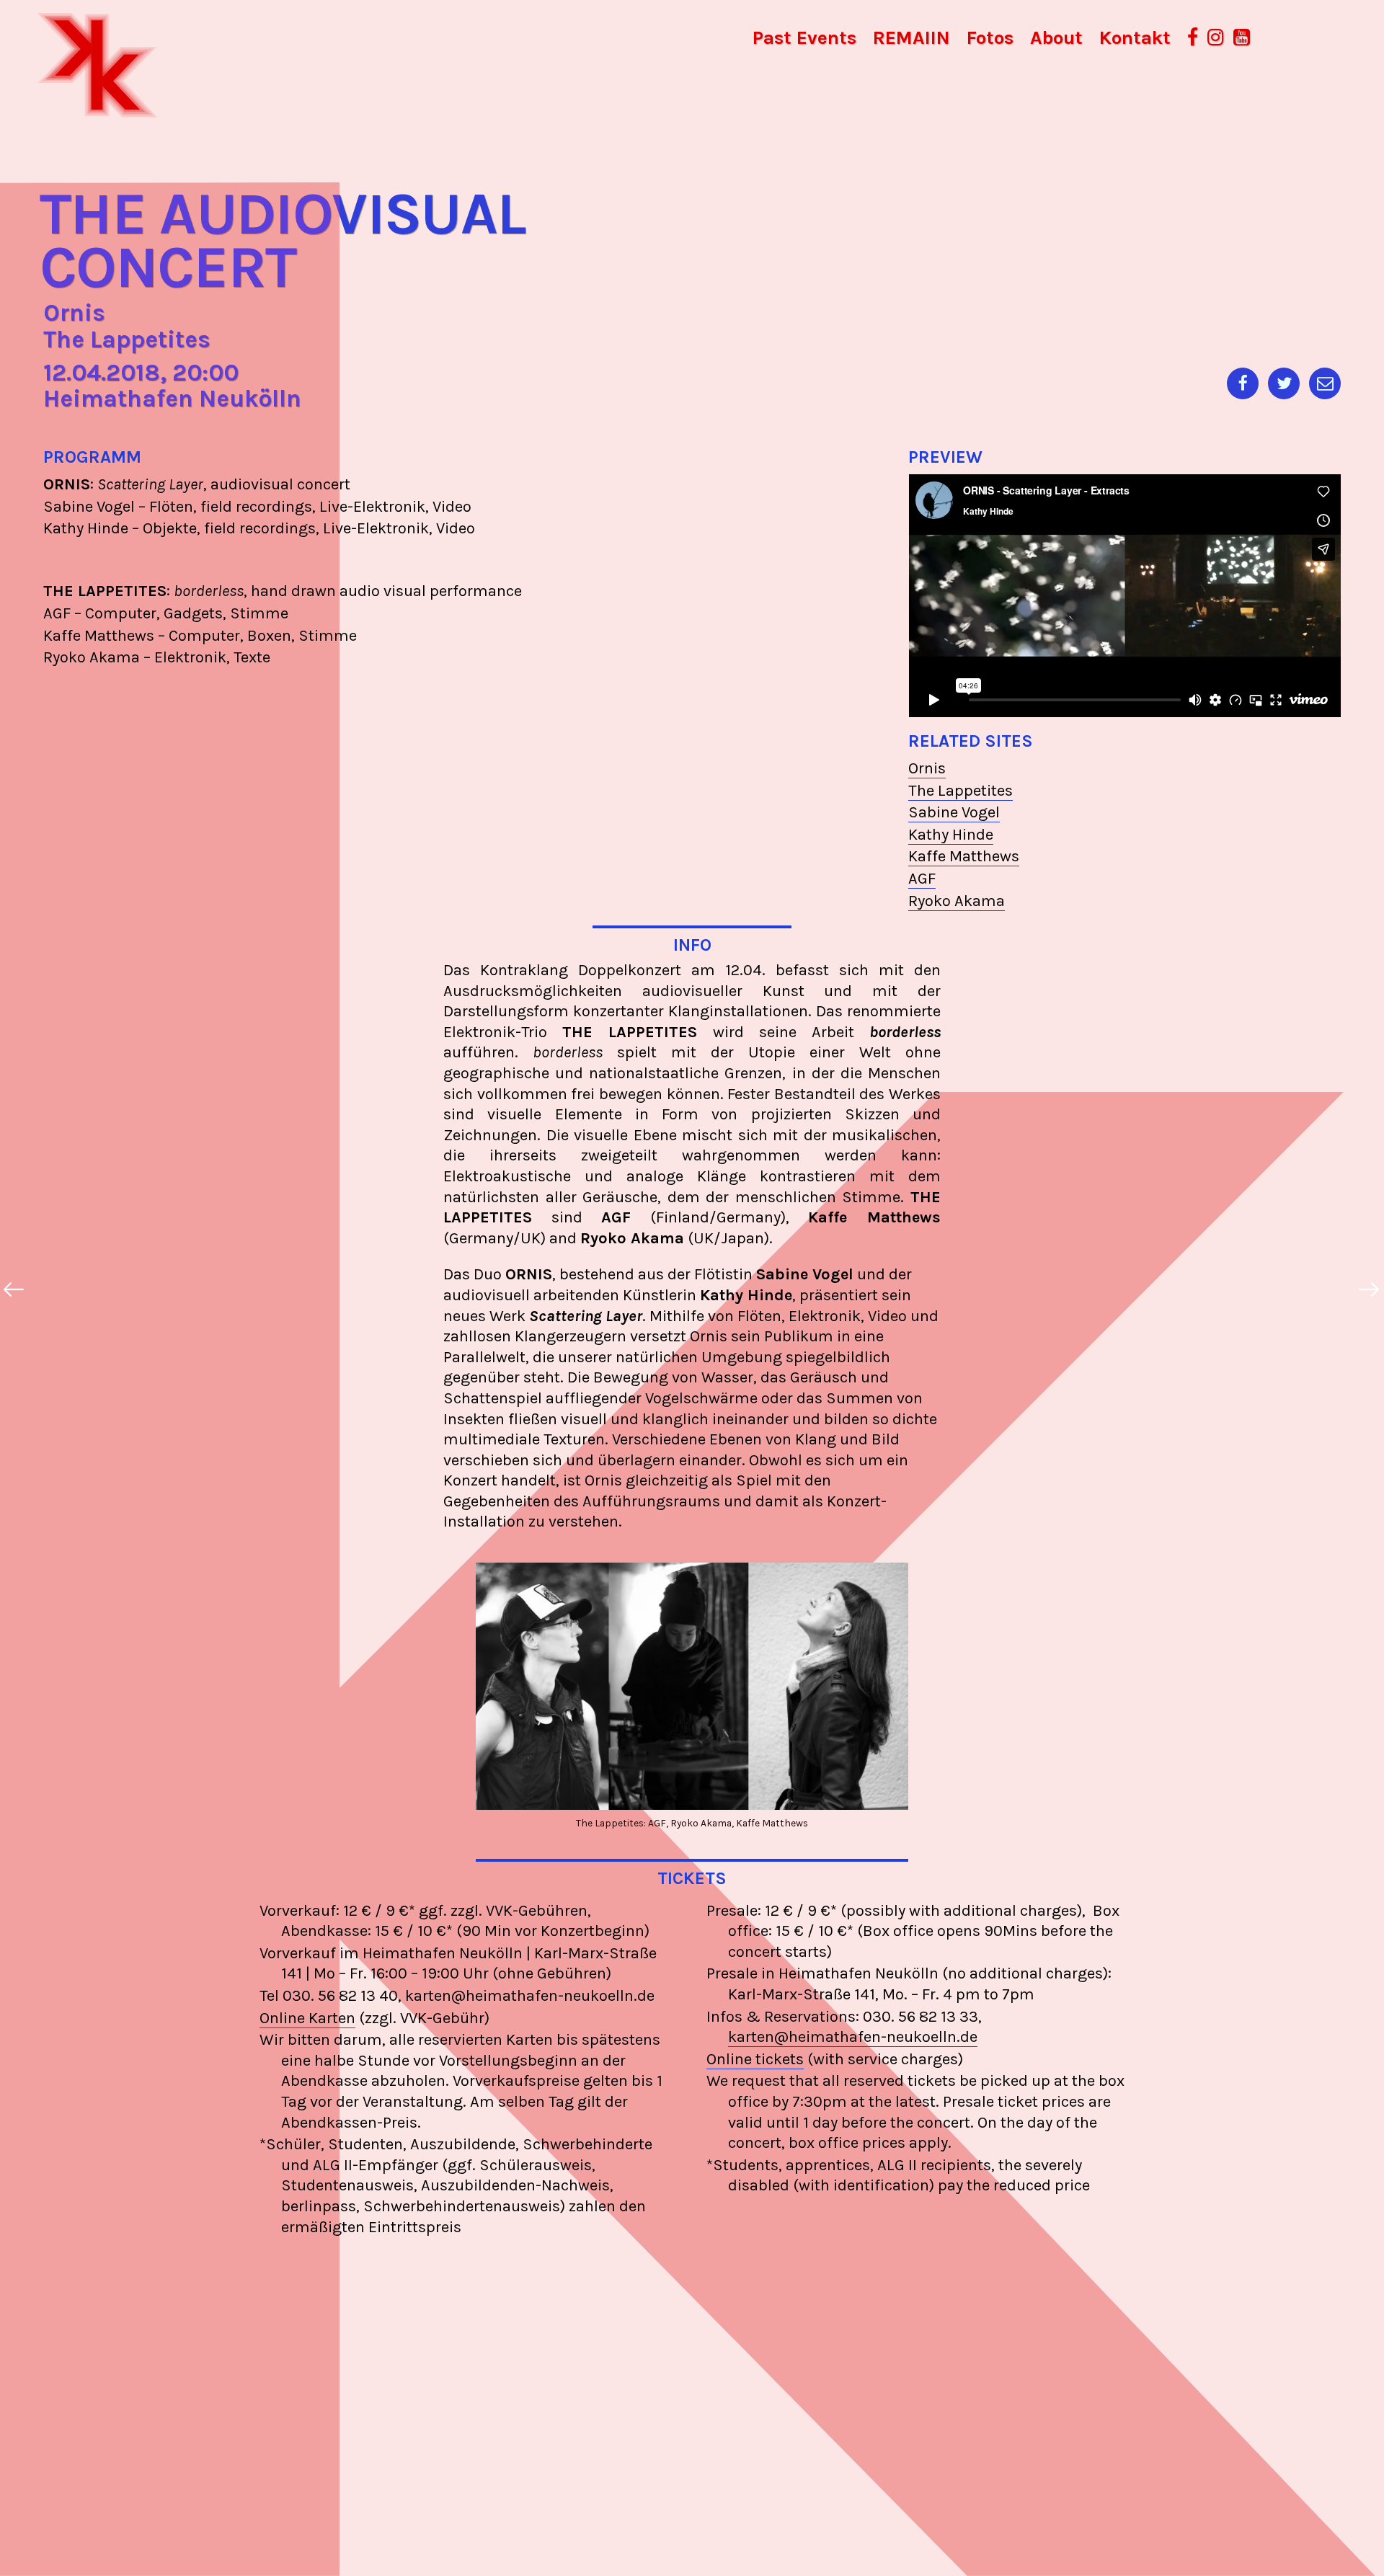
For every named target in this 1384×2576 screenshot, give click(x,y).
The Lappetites (961, 791)
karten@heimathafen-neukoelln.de (853, 2037)
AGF (922, 879)
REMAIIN (911, 38)
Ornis (927, 768)
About (1056, 38)
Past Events (804, 38)
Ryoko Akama (957, 901)
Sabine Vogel (954, 812)
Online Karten (307, 2018)
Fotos (990, 38)
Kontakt (1135, 38)
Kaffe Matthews (964, 856)
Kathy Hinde (951, 835)
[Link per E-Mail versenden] (1325, 383)
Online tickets (755, 2059)
